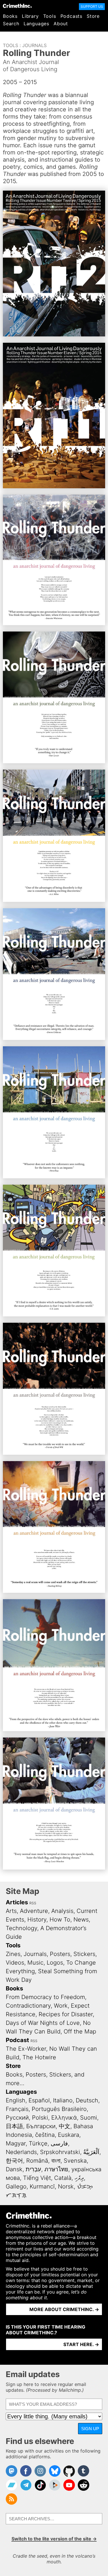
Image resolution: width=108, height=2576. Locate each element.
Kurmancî (42, 2186)
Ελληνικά (64, 2118)
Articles (17, 1902)
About (61, 24)
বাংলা (56, 2161)
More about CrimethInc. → (64, 2309)
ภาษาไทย (56, 2169)
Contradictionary (28, 2006)
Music (35, 1963)
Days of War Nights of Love (43, 2023)
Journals (34, 45)
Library (30, 16)
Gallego (16, 2186)
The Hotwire (39, 2057)
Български (41, 2126)
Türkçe (38, 2143)
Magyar (16, 2143)
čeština (45, 2135)
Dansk (14, 2169)
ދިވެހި (79, 2178)
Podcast (17, 2040)
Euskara (69, 2135)
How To (60, 1920)
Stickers (84, 1954)
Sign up (90, 2429)
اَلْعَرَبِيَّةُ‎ (91, 2152)
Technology (21, 1928)
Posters (60, 1954)
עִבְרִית (33, 2169)
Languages (36, 24)
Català (63, 2178)
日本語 (14, 2126)
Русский (17, 2118)
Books (10, 16)
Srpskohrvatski (60, 2152)
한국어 (14, 2161)
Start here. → (81, 2344)
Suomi (89, 2118)
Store (93, 16)
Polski (40, 2118)
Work (61, 2006)
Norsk (66, 2186)
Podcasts (71, 16)
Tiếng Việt (37, 2178)
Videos (15, 1963)
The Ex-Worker (26, 2049)
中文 (65, 2126)
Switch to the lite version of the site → (54, 2539)
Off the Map (80, 2031)
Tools (50, 16)
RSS (33, 1903)
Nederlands (21, 2152)
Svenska (75, 2161)
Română (37, 2161)
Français (17, 2109)
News (81, 1920)
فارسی (59, 2143)
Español (39, 2100)
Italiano (63, 2100)
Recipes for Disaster (66, 2014)
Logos (55, 1963)
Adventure (34, 1911)
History (37, 1920)
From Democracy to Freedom (45, 1997)
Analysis (62, 1911)
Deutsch (87, 2100)
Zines (13, 1954)
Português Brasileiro (59, 2109)
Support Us (92, 6)
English (16, 2100)
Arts (11, 1911)
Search (11, 24)
